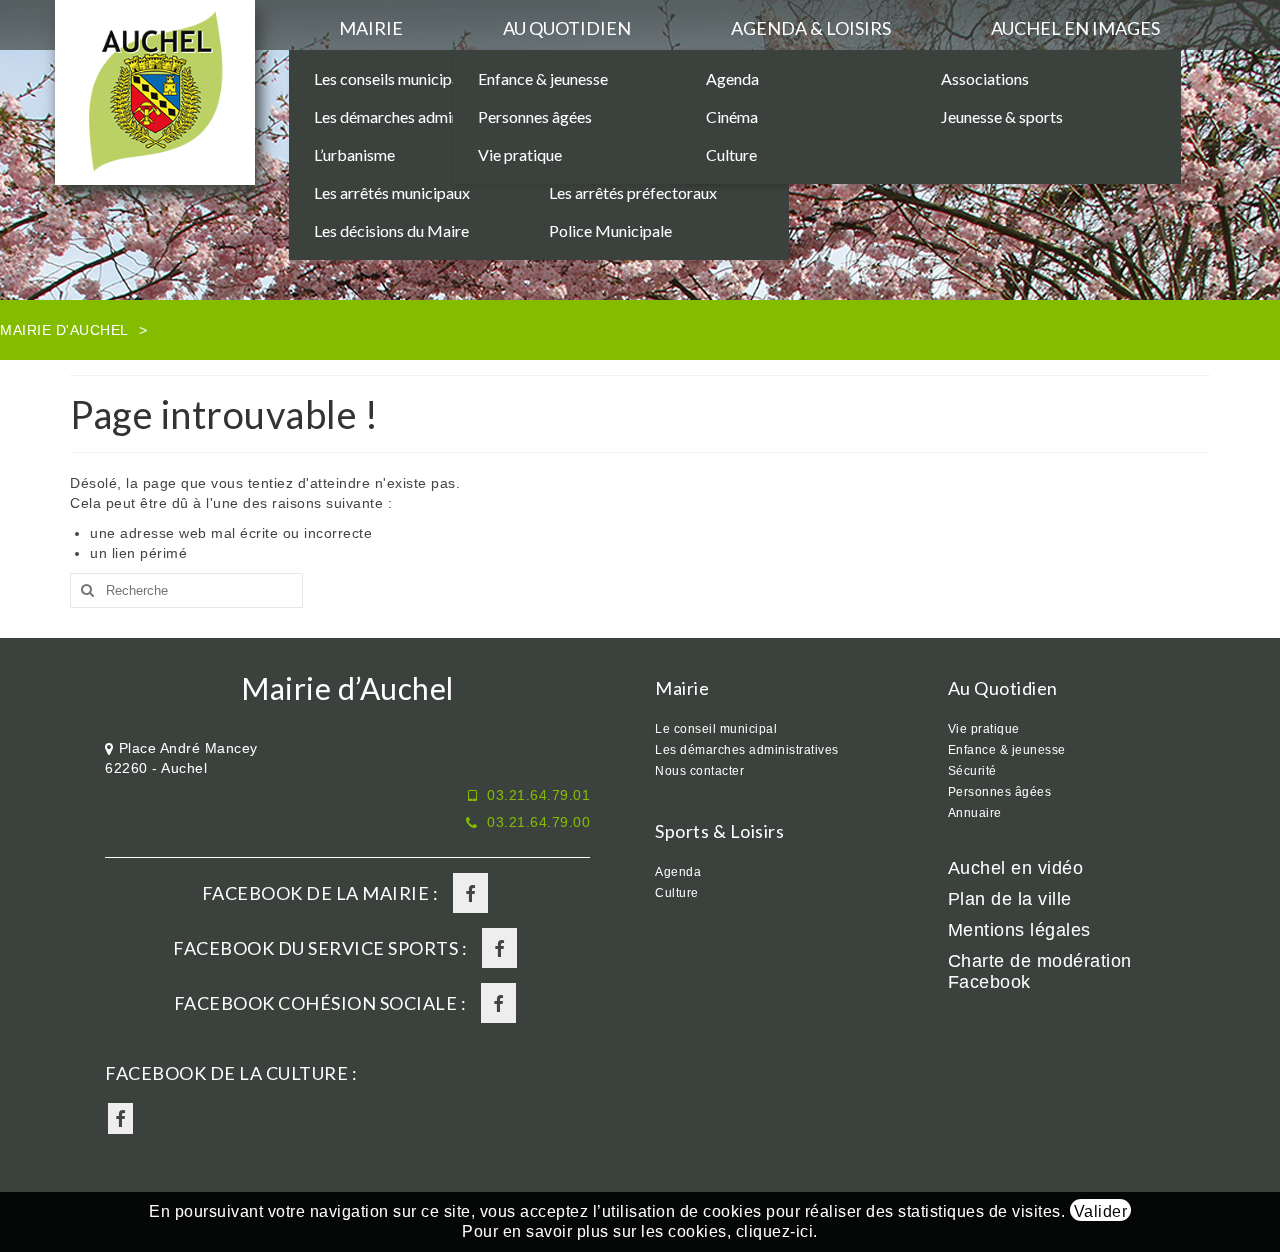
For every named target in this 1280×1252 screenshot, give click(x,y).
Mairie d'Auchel (64, 330)
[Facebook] (470, 893)
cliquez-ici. (777, 1231)
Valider (1101, 1211)
